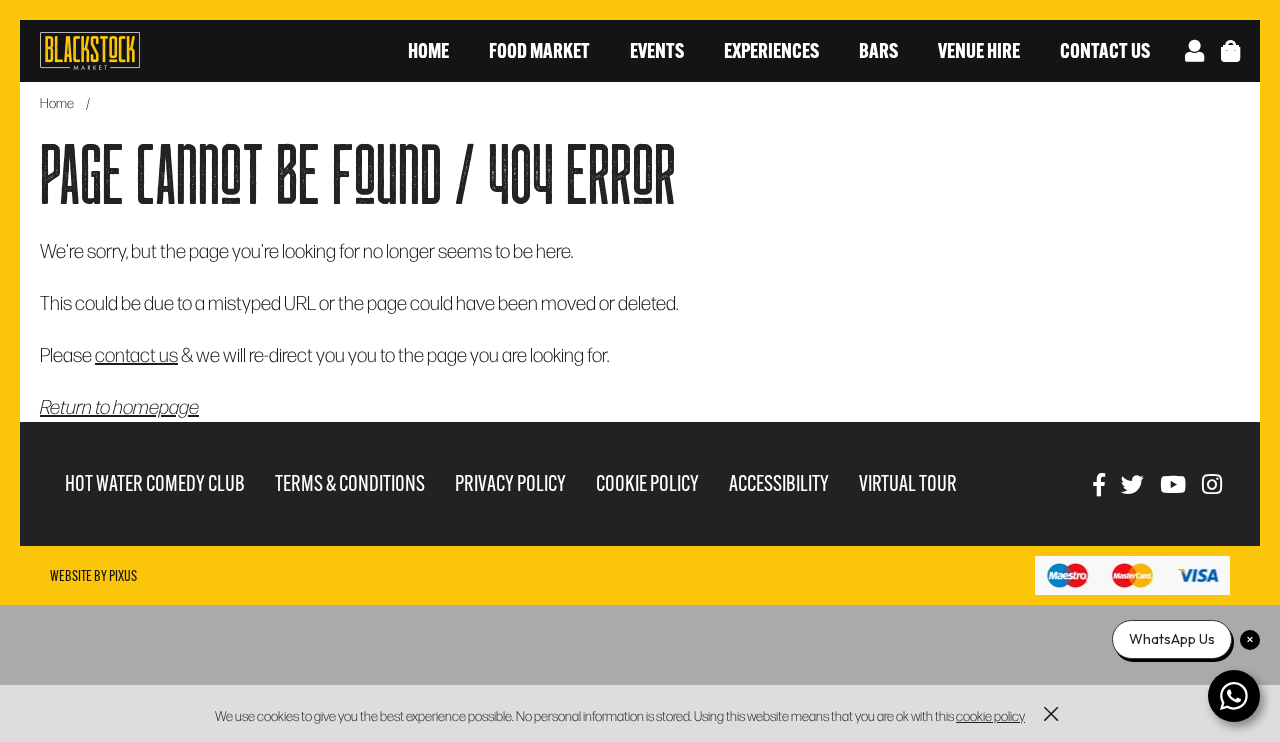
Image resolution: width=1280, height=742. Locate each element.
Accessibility (779, 483)
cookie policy (990, 715)
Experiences (771, 50)
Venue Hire (979, 50)
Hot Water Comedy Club (155, 483)
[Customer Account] (1194, 50)
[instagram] (1212, 484)
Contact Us (1105, 50)
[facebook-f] (1099, 484)
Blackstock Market (90, 51)
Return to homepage (119, 406)
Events (657, 50)
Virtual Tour (908, 483)
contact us (136, 354)
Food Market (539, 50)
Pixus (123, 576)
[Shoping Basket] (1230, 50)
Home (428, 50)
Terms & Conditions (350, 483)
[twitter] (1132, 484)
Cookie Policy (647, 483)
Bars (878, 50)
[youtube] (1173, 484)
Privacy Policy (510, 483)
